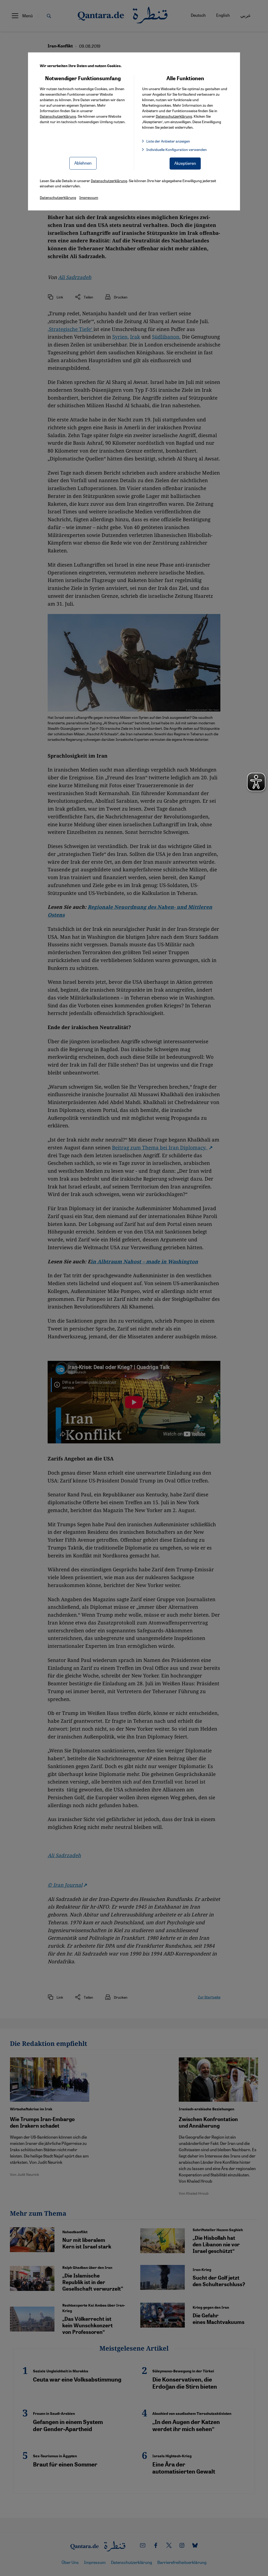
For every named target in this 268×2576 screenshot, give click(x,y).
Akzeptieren (185, 163)
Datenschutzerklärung (58, 116)
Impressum (89, 197)
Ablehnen (83, 163)
